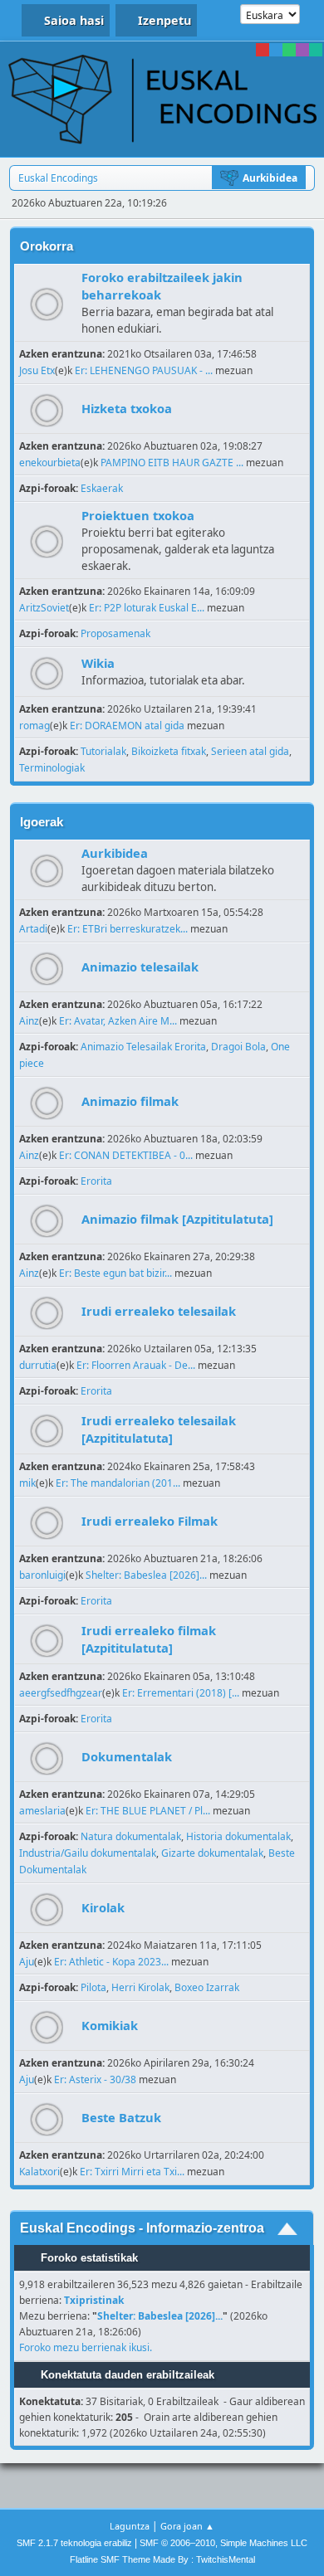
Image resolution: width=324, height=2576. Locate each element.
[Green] (289, 50)
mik (27, 1483)
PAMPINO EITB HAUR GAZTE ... (172, 463)
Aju (27, 1962)
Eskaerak (102, 488)
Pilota (93, 1987)
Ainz (29, 1021)
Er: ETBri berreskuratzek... (128, 929)
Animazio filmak (130, 1101)
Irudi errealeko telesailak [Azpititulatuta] (159, 1429)
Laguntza (130, 2526)
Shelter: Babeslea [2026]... (146, 1575)
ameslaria (42, 1811)
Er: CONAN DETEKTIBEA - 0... (126, 1155)
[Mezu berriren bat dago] (47, 304)
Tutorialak (103, 751)
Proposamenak (115, 633)
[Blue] (276, 50)
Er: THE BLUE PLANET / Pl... (148, 1811)
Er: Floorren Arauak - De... (136, 1365)
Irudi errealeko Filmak (150, 1521)
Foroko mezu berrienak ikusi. (86, 2347)
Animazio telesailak (140, 967)
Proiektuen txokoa (138, 515)
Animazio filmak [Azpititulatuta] (177, 1219)
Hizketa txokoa (127, 408)
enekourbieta (50, 463)
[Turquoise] (316, 50)
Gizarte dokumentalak (212, 1853)
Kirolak (103, 1907)
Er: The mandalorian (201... (118, 1483)
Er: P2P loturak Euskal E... (147, 608)
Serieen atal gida (250, 751)
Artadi (33, 929)
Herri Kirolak (140, 1987)
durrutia (38, 1365)
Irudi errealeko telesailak (159, 1311)
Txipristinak (94, 2300)
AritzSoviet (44, 608)
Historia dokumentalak (238, 1836)
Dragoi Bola (238, 1047)
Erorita (96, 1181)
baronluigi (42, 1575)
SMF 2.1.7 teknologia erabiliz (74, 2543)
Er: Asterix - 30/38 (95, 2079)
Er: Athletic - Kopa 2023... (111, 1962)
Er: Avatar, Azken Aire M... (118, 1021)
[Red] (263, 50)
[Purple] (302, 50)
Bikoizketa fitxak (169, 751)
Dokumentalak (127, 1756)
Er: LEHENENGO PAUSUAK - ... (144, 370)
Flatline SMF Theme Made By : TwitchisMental (162, 2559)
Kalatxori (39, 2172)
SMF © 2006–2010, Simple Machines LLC (223, 2543)
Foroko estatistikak (88, 2258)
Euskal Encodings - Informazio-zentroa (142, 2228)
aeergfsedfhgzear (61, 1693)
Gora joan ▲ (187, 2526)
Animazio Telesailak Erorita (143, 1047)
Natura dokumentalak (131, 1836)
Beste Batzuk (121, 2117)
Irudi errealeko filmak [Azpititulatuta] (149, 1639)
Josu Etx (37, 370)
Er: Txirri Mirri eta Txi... (132, 2172)
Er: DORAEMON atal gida (127, 726)
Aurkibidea (115, 853)
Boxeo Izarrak (207, 1987)
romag (34, 726)
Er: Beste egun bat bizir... (115, 1273)
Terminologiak (52, 768)
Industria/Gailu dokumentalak (88, 1853)
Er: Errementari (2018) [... (181, 1693)
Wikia (98, 663)
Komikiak (110, 2025)
